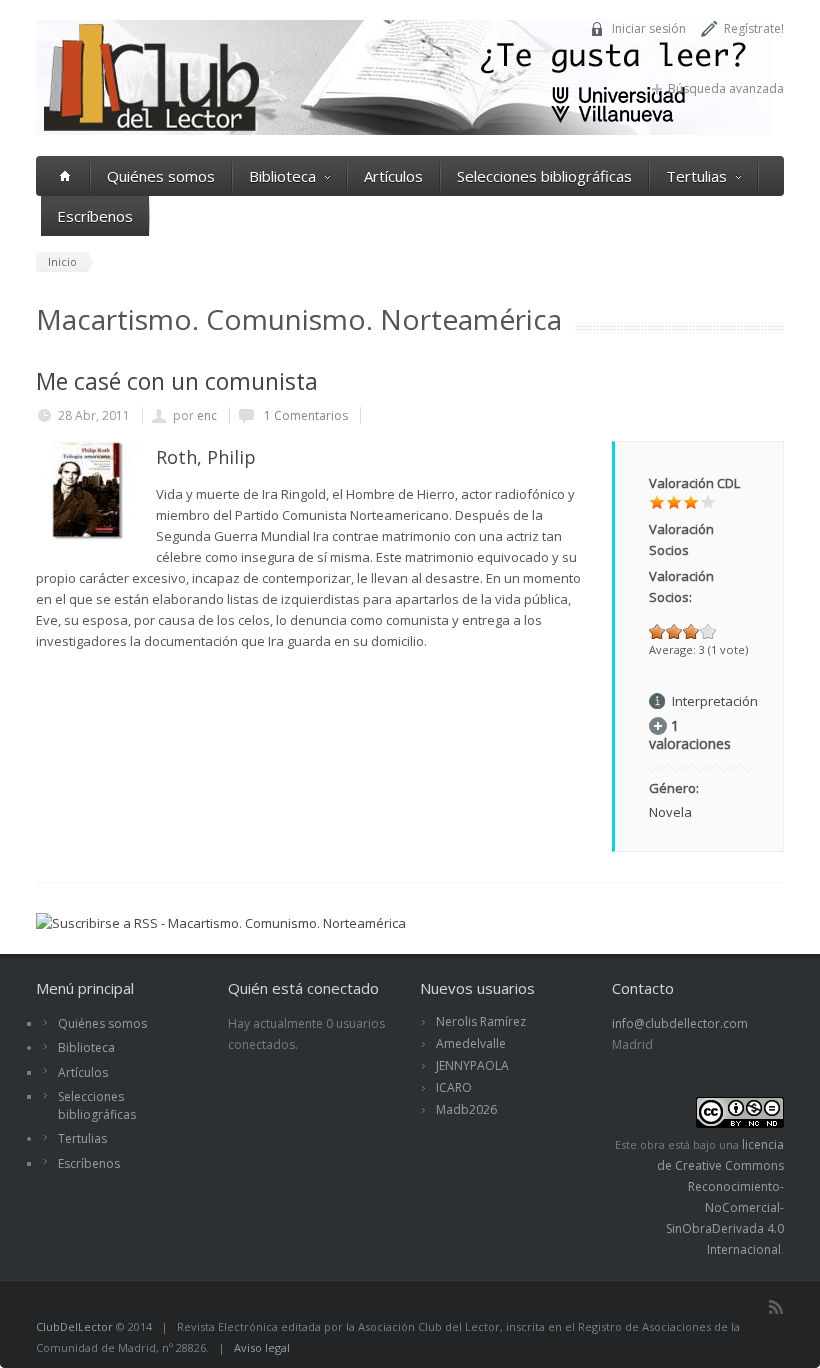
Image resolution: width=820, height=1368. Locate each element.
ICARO (454, 1087)
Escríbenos (95, 216)
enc (207, 415)
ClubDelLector (74, 1326)
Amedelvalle (471, 1043)
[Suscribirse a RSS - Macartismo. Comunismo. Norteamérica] (221, 923)
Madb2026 (466, 1109)
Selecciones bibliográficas (544, 176)
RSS (776, 1307)
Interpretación (715, 701)
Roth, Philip (206, 457)
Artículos (393, 176)
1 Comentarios (304, 415)
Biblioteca (282, 176)
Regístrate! (754, 28)
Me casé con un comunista (177, 381)
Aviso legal (262, 1347)
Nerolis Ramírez (481, 1021)
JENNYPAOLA (472, 1065)
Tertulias (696, 176)
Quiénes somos (161, 176)
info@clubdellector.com (680, 1023)
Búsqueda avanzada (726, 88)
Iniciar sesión (649, 28)
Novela (670, 812)
